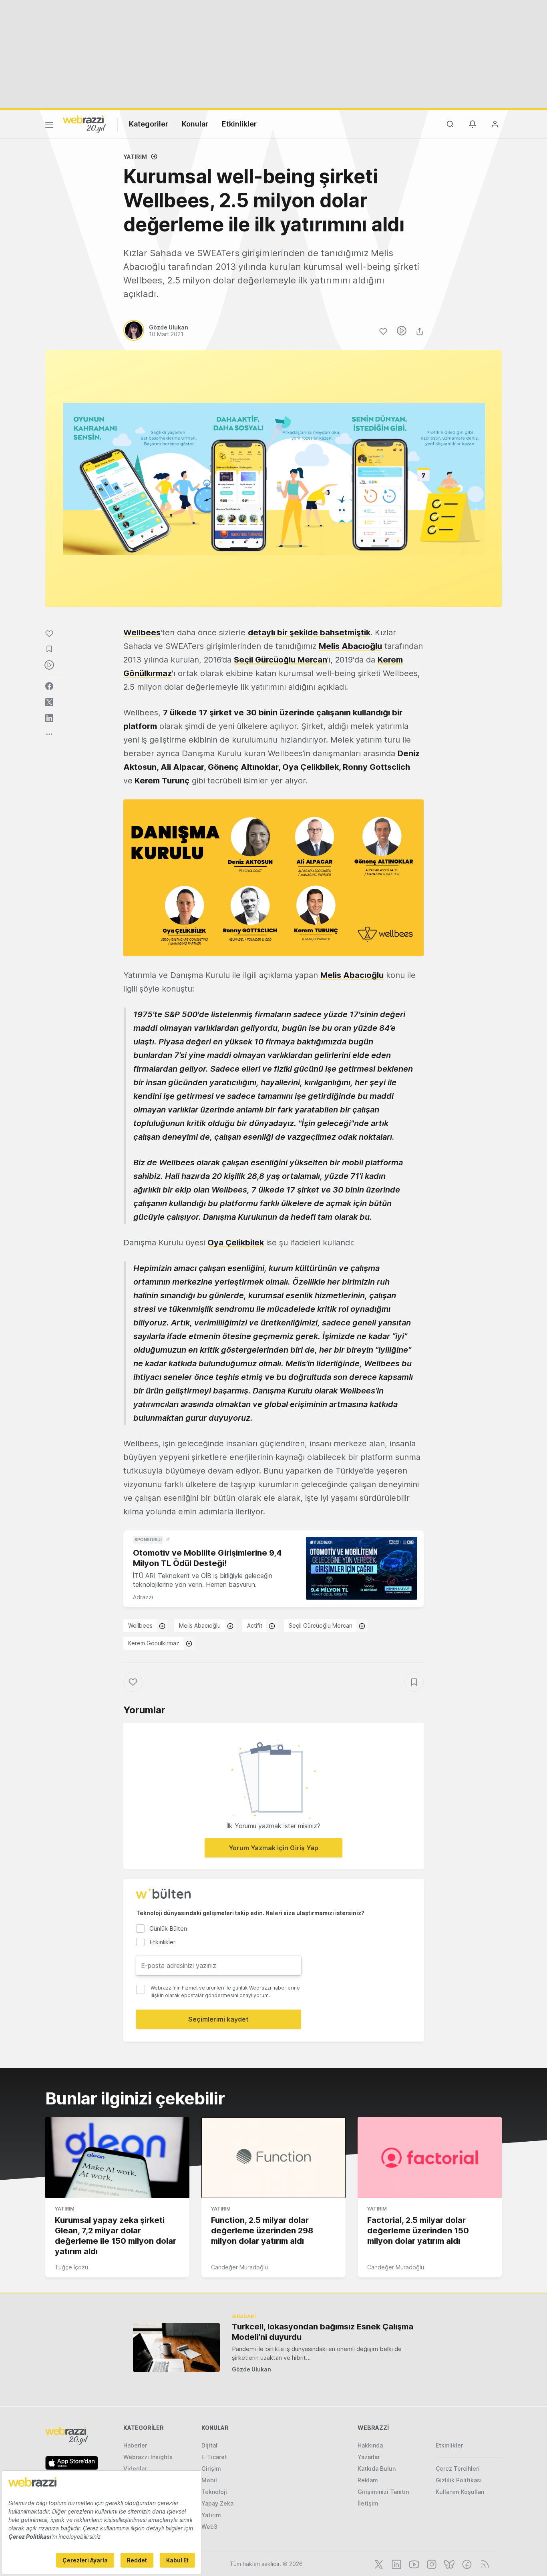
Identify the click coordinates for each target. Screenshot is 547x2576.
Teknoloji (214, 2492)
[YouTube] (413, 2564)
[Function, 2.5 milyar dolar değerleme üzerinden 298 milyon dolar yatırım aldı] (273, 2158)
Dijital (209, 2445)
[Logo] (84, 124)
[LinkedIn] (396, 2564)
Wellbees (140, 1625)
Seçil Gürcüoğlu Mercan (281, 660)
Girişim (211, 2469)
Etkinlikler (239, 124)
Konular (195, 124)
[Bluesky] (448, 2564)
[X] (378, 2564)
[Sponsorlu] (362, 1568)
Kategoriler (149, 124)
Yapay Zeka (217, 2503)
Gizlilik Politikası (459, 2480)
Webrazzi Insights (148, 2457)
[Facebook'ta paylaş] (49, 686)
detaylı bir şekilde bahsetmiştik (309, 632)
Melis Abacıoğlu (350, 646)
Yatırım (135, 157)
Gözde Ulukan (251, 2369)
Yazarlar (369, 2457)
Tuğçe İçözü (71, 2267)
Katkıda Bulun (377, 2469)
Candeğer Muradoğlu (239, 2267)
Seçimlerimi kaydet (218, 2019)
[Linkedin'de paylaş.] (49, 718)
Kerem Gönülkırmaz (154, 1643)
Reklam (368, 2480)
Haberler (135, 2445)
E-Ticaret (214, 2457)
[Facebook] (466, 2564)
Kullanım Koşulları (460, 2492)
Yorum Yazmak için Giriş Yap (273, 1848)
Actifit (255, 1625)
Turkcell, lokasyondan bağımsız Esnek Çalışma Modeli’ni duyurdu (323, 2332)
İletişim (368, 2503)
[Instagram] (431, 2564)
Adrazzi (143, 1597)
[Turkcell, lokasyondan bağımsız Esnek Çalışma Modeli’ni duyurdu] (176, 2347)
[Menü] (49, 126)
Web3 (209, 2527)
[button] (273, 878)
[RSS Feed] (484, 2564)
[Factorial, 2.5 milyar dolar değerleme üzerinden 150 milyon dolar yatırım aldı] (430, 2158)
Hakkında (370, 2445)
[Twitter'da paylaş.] (49, 702)
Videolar (135, 2469)
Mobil (209, 2480)
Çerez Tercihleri (458, 2469)
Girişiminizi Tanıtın (383, 2492)
